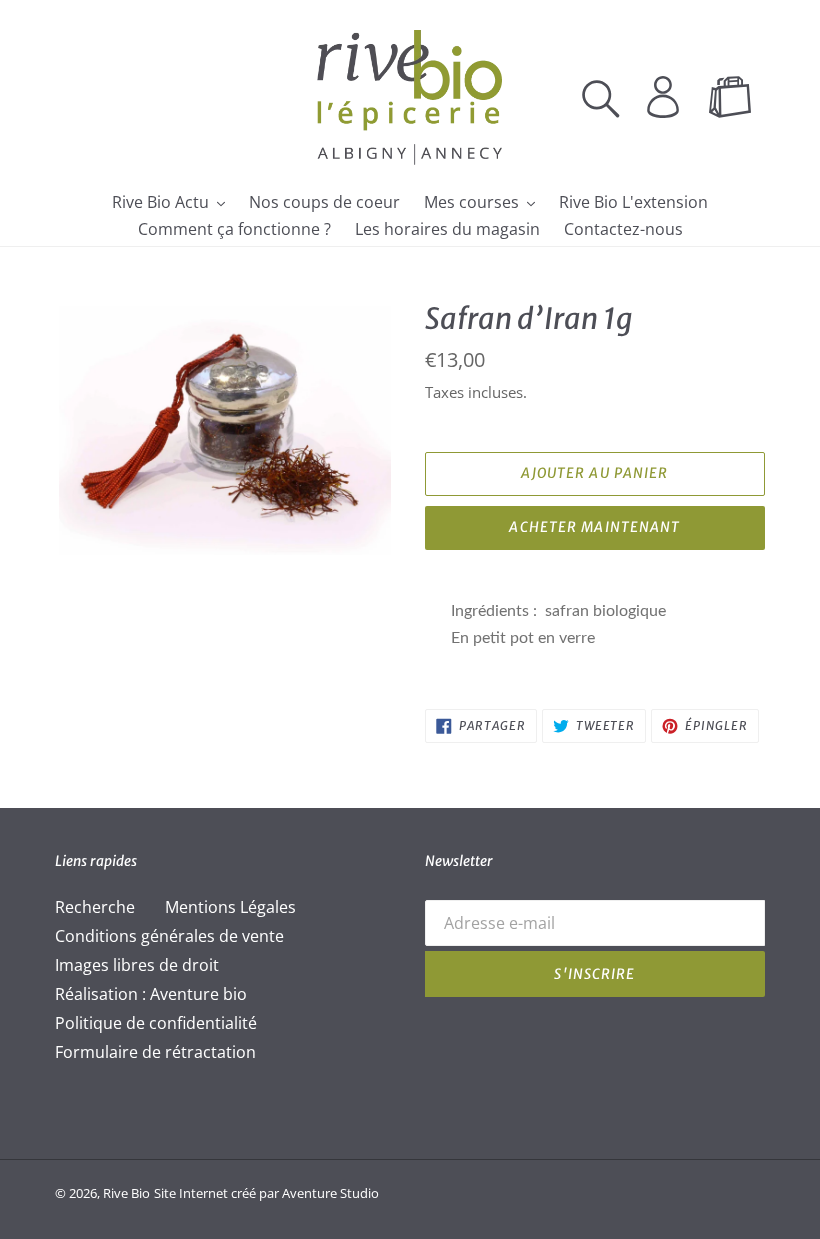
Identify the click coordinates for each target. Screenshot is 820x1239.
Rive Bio (126, 1193)
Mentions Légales (230, 907)
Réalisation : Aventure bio (151, 994)
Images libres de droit (137, 965)
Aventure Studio (330, 1193)
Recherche (95, 907)
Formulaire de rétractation (155, 1052)
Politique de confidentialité (156, 1023)
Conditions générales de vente (169, 936)
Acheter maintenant (594, 527)
